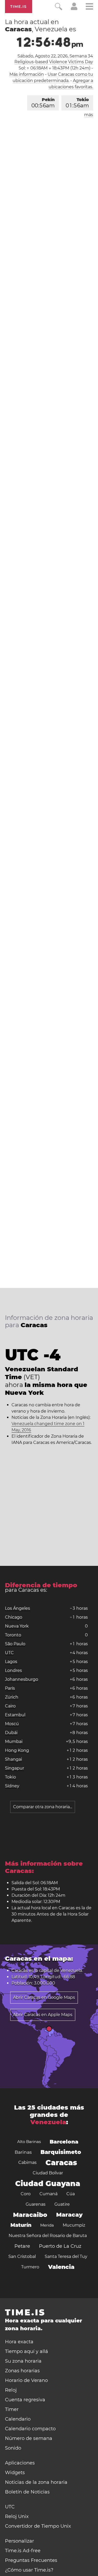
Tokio (77, 103)
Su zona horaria (23, 2361)
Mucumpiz (74, 2225)
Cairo (10, 1706)
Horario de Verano (26, 2380)
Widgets (15, 2473)
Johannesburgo (22, 1679)
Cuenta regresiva (25, 2400)
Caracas (61, 2163)
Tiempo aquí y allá (27, 2351)
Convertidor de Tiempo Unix (38, 2526)
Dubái (11, 1733)
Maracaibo (30, 2215)
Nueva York (17, 1626)
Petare (22, 2246)
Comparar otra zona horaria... (43, 1807)
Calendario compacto (30, 2429)
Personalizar (19, 2541)
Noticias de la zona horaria (36, 2482)
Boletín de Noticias (27, 2492)
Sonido (13, 2448)
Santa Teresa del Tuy (66, 2256)
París (10, 1688)
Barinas (23, 2152)
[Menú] (89, 7)
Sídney (12, 1786)
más (89, 115)
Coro (26, 2194)
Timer (12, 2409)
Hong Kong (17, 1750)
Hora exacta (19, 2342)
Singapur (15, 1768)
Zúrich (12, 1697)
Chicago (14, 1617)
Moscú (12, 1724)
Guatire (62, 2204)
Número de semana (29, 2438)
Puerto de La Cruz (60, 2246)
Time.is (19, 7)
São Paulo (15, 1644)
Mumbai (14, 1741)
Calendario (18, 2419)
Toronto (13, 1635)
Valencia (61, 2267)
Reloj (11, 2390)
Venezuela (71, 1971)
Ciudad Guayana (48, 2183)
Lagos (11, 1662)
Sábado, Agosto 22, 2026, (55, 56)
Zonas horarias (22, 2371)
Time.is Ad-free (23, 2551)
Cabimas (27, 2162)
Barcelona (64, 2142)
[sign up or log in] (74, 9)
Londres (13, 1670)
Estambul (15, 1715)
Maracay (69, 2215)
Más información (27, 74)
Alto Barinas (29, 2142)
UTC (9, 1653)
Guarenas (36, 2204)
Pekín (43, 103)
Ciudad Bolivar (48, 2173)
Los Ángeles (18, 1608)
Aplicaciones (20, 2463)
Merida (47, 2225)
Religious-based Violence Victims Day (54, 62)
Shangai (13, 1759)
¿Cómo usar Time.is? (29, 2570)
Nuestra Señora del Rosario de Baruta (48, 2236)
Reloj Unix (17, 2516)
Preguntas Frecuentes (31, 2560)
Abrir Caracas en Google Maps (44, 1997)
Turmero (30, 2267)
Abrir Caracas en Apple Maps (43, 2015)
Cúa (71, 2194)
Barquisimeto (61, 2152)
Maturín (21, 2225)
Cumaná (48, 2194)
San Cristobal (22, 2256)
